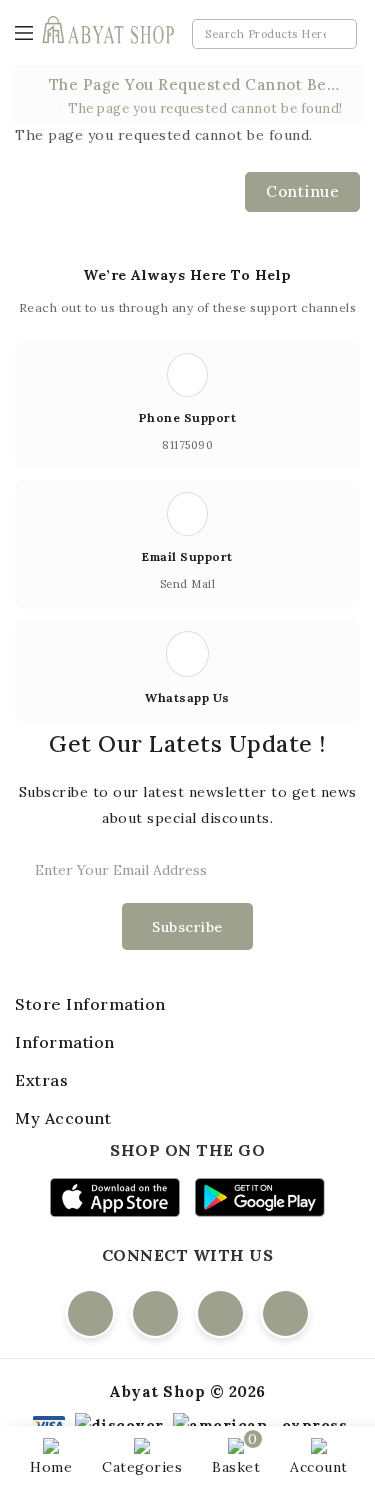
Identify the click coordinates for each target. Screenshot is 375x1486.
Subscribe (187, 927)
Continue (302, 191)
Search (337, 34)
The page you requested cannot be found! (205, 108)
